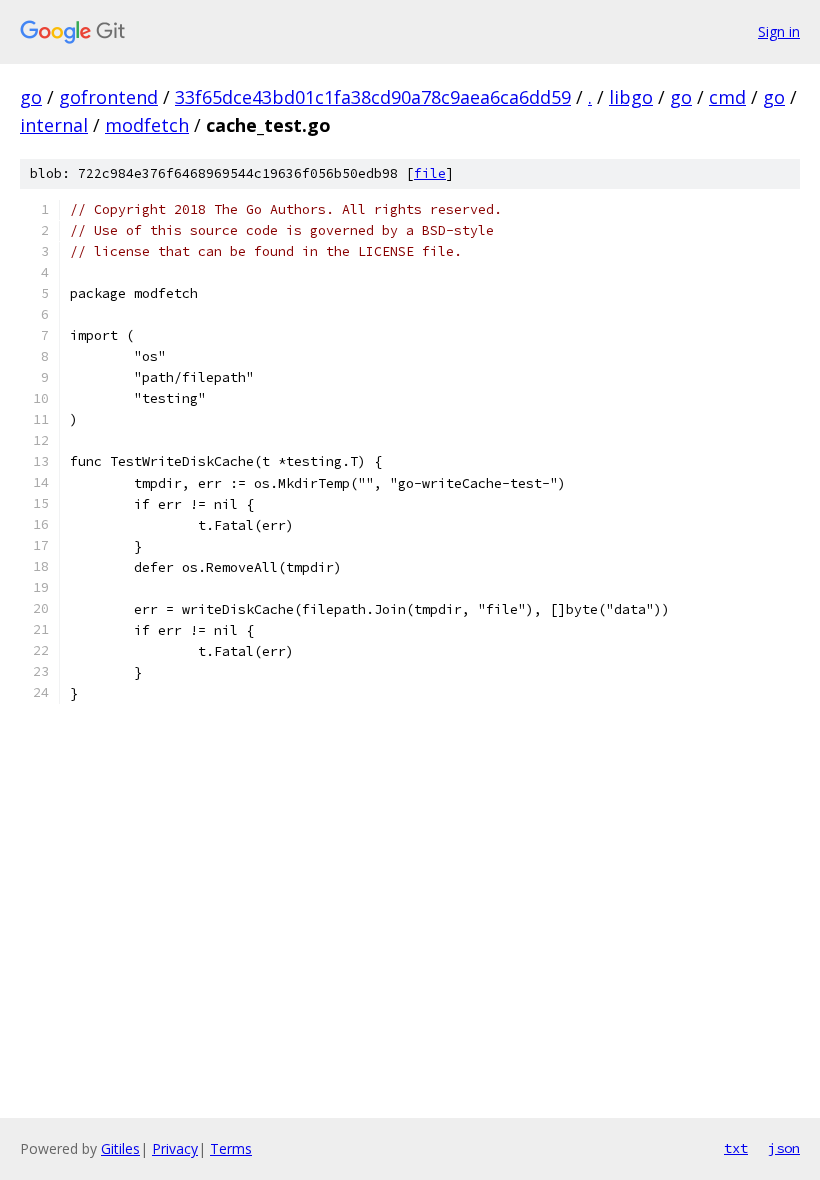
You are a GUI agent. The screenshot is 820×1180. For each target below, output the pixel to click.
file (430, 173)
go (31, 97)
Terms (231, 1148)
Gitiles (120, 1148)
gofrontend (108, 97)
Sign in (779, 31)
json (784, 1148)
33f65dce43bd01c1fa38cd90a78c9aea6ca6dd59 (373, 97)
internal (54, 125)
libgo (631, 97)
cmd (727, 97)
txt (736, 1148)
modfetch (147, 125)
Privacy (175, 1148)
